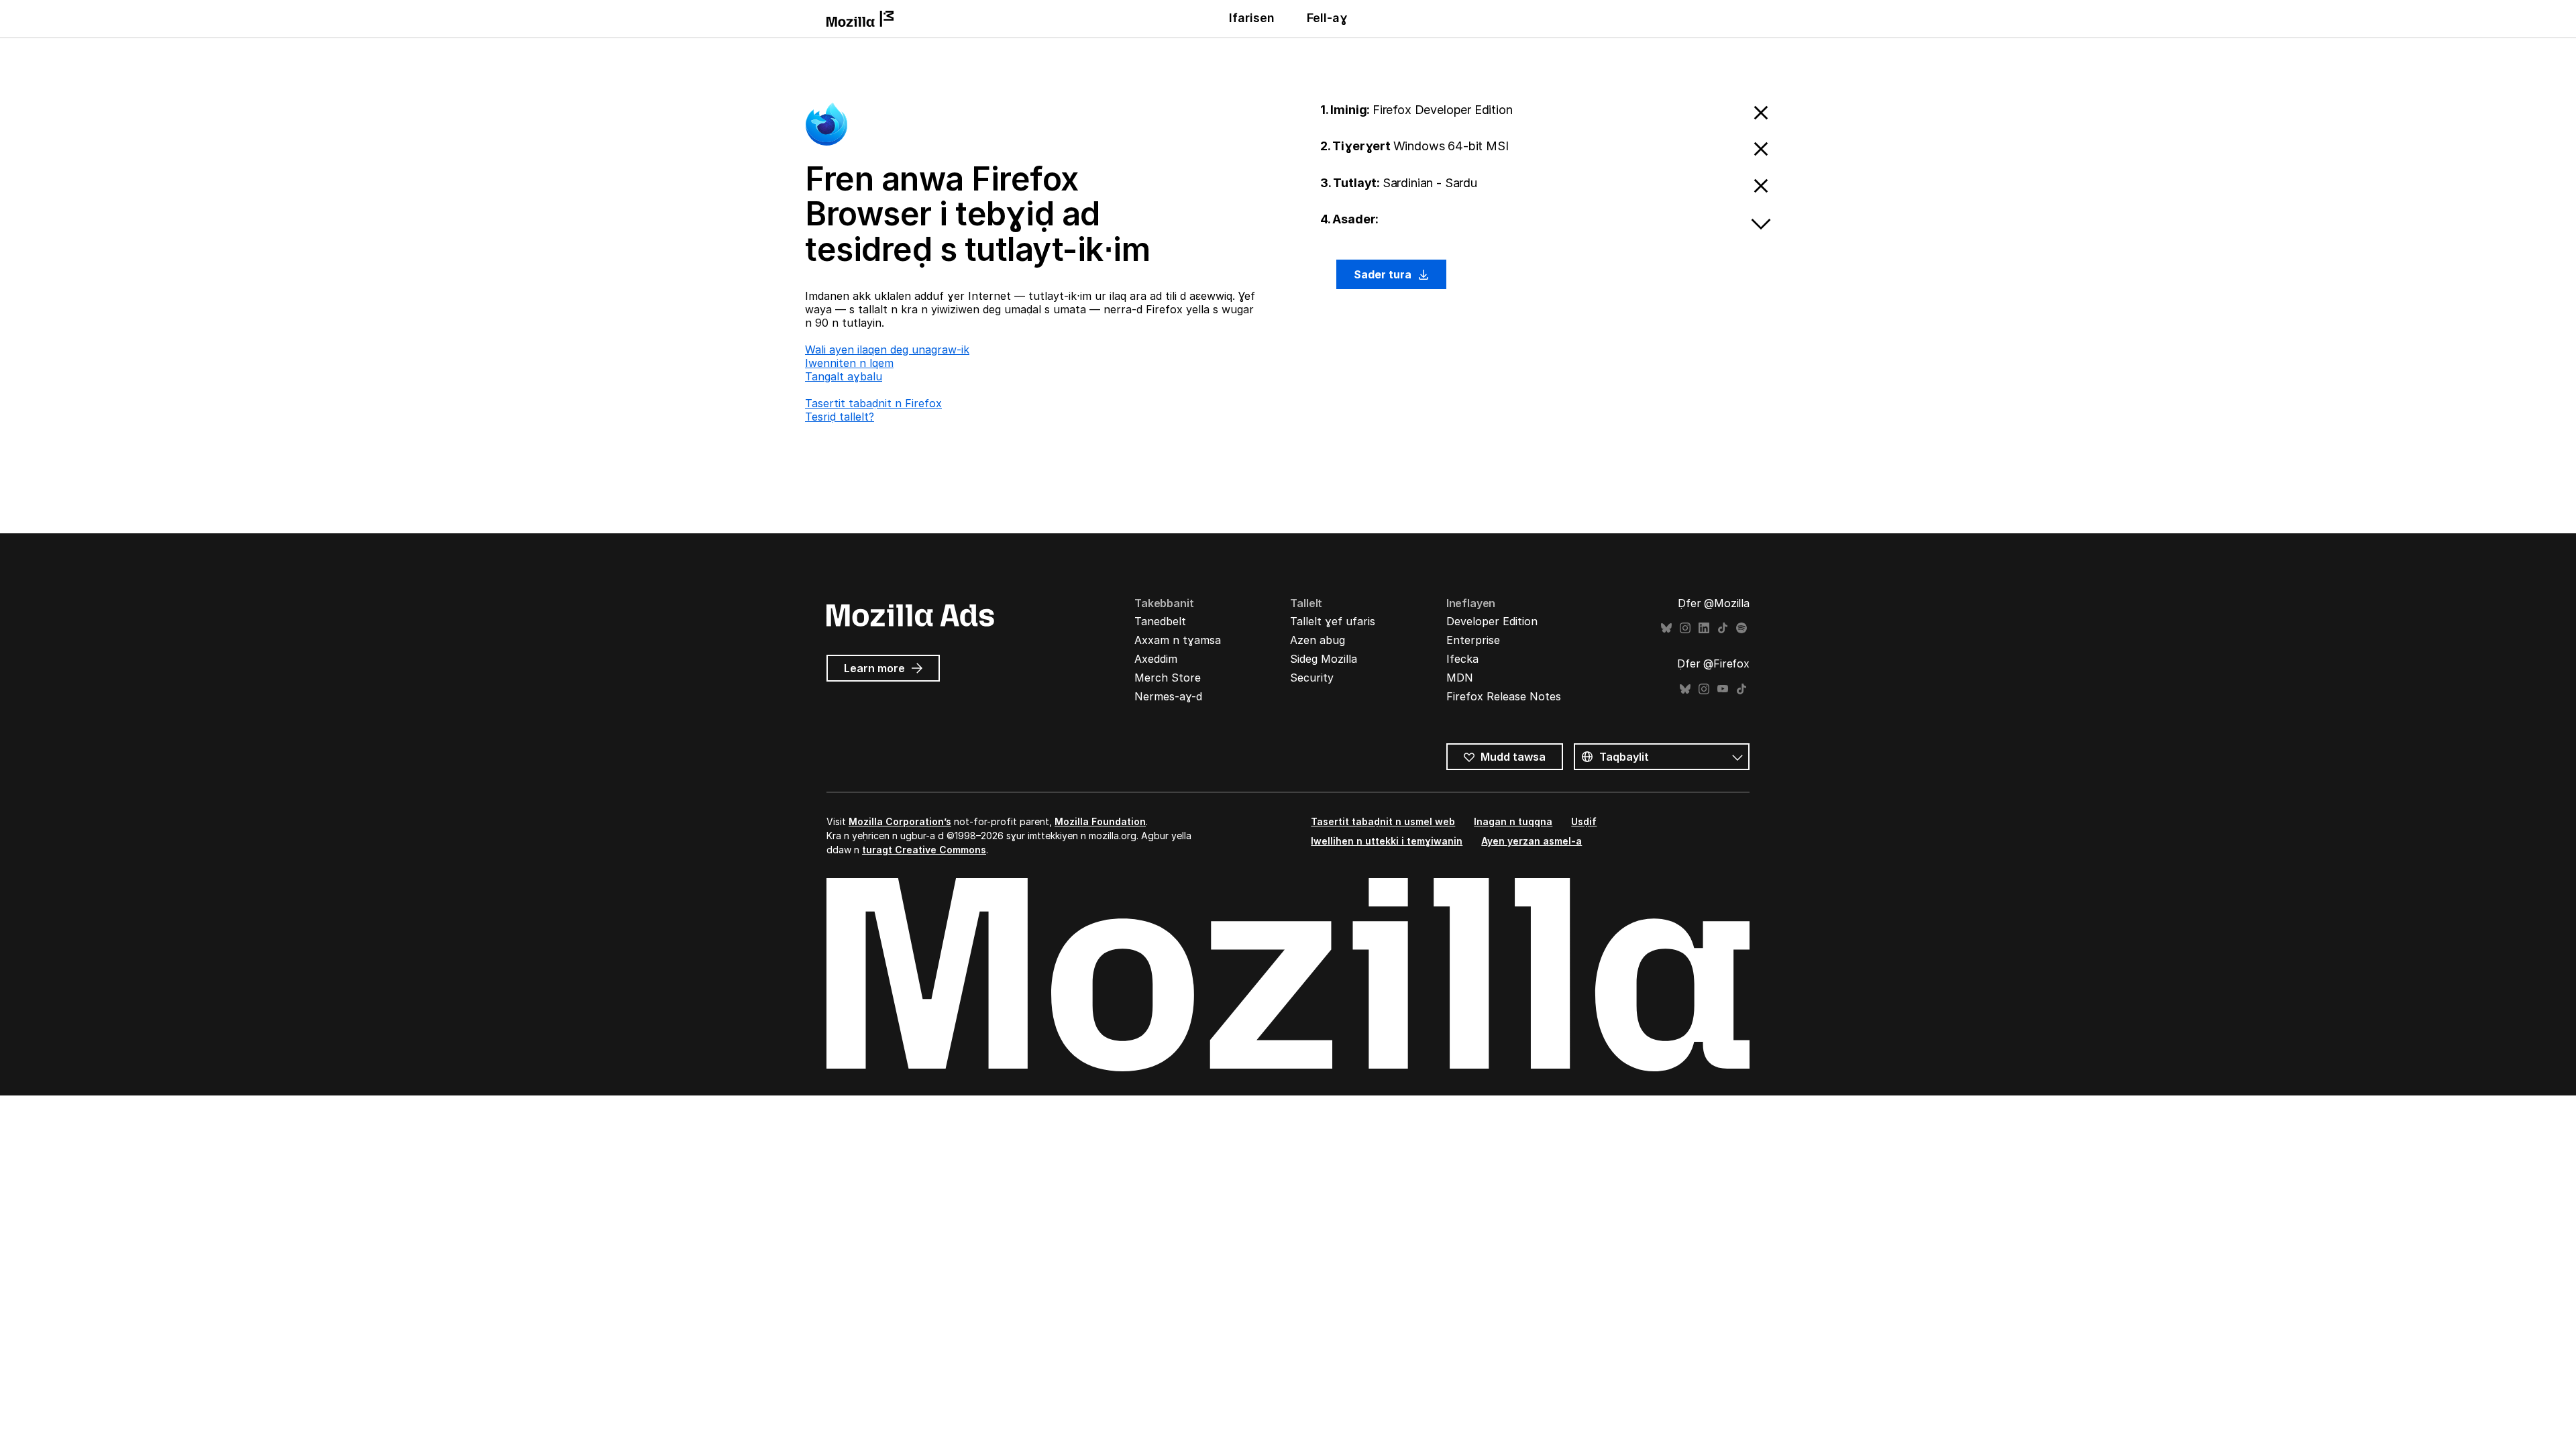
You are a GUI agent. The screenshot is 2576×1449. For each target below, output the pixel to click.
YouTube (1723, 689)
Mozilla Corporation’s (900, 821)
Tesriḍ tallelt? (840, 417)
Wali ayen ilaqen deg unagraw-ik (887, 350)
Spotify (1741, 628)
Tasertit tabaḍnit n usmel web (1383, 821)
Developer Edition (1492, 621)
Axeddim (1156, 659)
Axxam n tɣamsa (1178, 640)
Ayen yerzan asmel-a (1532, 841)
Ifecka (1462, 659)
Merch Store (1168, 678)
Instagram (1685, 628)
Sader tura (1384, 274)
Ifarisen (1252, 18)
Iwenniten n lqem (849, 363)
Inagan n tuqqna (1513, 821)
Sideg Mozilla (1324, 659)
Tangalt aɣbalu (844, 376)
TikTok (1723, 628)
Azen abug (1318, 640)
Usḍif (1584, 821)
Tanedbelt (1160, 621)
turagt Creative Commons (924, 850)
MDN (1460, 678)
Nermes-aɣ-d (1168, 696)
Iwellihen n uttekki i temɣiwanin (1387, 841)
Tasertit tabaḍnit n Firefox (873, 403)
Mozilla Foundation (1100, 821)
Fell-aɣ (1327, 18)
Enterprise (1473, 640)
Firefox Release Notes (1504, 696)
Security (1312, 678)
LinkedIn (1704, 628)
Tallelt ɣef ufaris (1333, 621)
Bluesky (1666, 628)
